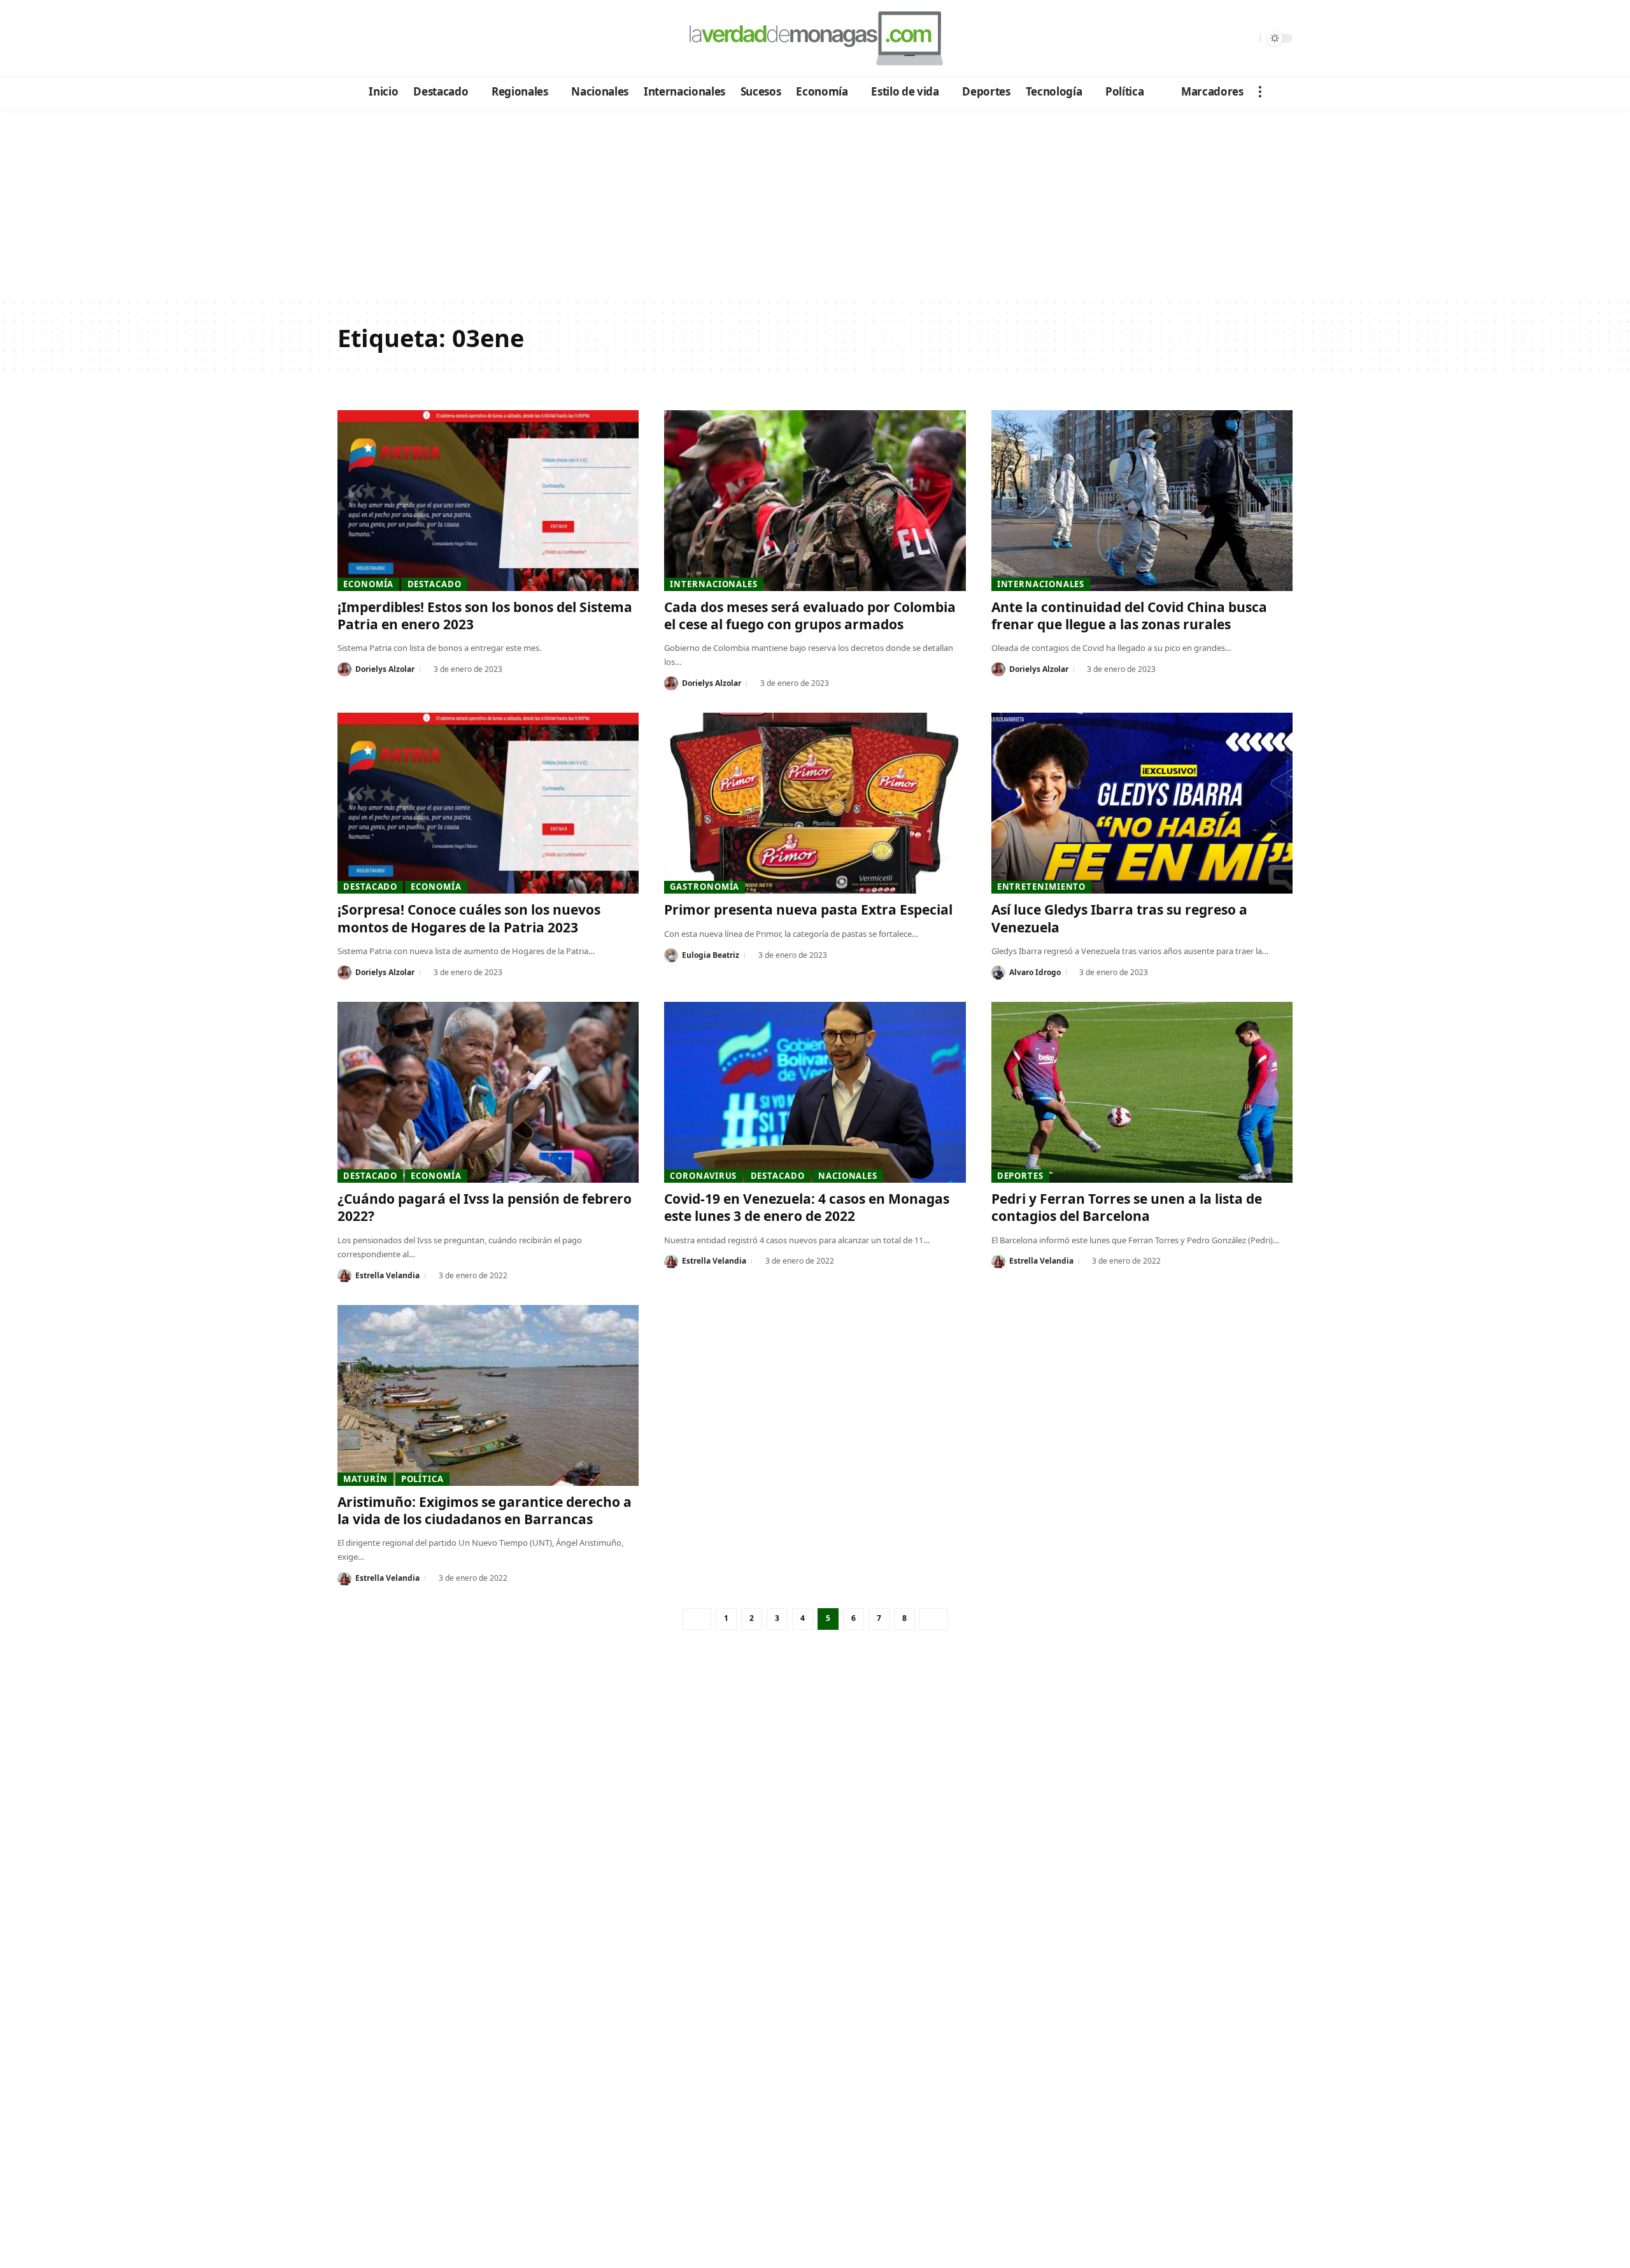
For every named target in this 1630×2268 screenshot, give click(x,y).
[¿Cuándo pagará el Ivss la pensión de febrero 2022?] (488, 1092)
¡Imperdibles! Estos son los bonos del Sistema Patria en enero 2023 (485, 616)
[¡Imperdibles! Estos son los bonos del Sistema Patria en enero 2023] (488, 501)
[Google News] (384, 39)
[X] (366, 39)
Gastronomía (705, 887)
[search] (1247, 38)
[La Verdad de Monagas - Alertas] (815, 38)
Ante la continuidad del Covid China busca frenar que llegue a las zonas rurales (1129, 616)
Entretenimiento (1042, 887)
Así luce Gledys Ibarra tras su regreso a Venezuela (1119, 918)
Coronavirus (703, 1176)
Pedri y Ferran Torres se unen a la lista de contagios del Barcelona (1127, 1207)
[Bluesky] (470, 39)
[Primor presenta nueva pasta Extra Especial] (815, 803)
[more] (1260, 92)
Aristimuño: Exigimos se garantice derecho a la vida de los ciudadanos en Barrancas (485, 1510)
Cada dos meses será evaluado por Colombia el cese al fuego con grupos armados (810, 616)
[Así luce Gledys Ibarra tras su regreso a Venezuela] (1142, 803)
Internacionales (714, 584)
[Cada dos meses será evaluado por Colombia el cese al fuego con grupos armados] (815, 501)
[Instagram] (401, 39)
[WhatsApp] (435, 39)
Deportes (1020, 1176)
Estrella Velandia (387, 1275)
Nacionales (848, 1176)
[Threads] (452, 39)
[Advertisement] (815, 203)
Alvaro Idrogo (1035, 972)
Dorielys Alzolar (385, 669)
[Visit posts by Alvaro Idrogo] (998, 973)
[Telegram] (418, 39)
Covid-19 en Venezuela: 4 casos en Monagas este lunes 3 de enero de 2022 (807, 1207)
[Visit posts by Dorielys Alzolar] (344, 669)
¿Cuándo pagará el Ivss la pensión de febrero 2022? (485, 1207)
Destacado (435, 584)
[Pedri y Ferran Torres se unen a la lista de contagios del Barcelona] (1142, 1092)
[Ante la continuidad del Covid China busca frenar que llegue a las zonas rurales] (1142, 501)
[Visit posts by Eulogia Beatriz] (671, 955)
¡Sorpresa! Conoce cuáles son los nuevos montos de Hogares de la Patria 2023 (469, 918)
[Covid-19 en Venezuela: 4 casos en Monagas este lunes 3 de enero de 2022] (815, 1092)
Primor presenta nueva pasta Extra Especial (808, 909)
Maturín (365, 1479)
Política (422, 1479)
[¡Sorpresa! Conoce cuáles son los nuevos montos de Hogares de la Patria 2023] (488, 803)
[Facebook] (349, 39)
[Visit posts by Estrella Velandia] (344, 1276)
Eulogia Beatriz (711, 955)
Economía (368, 584)
